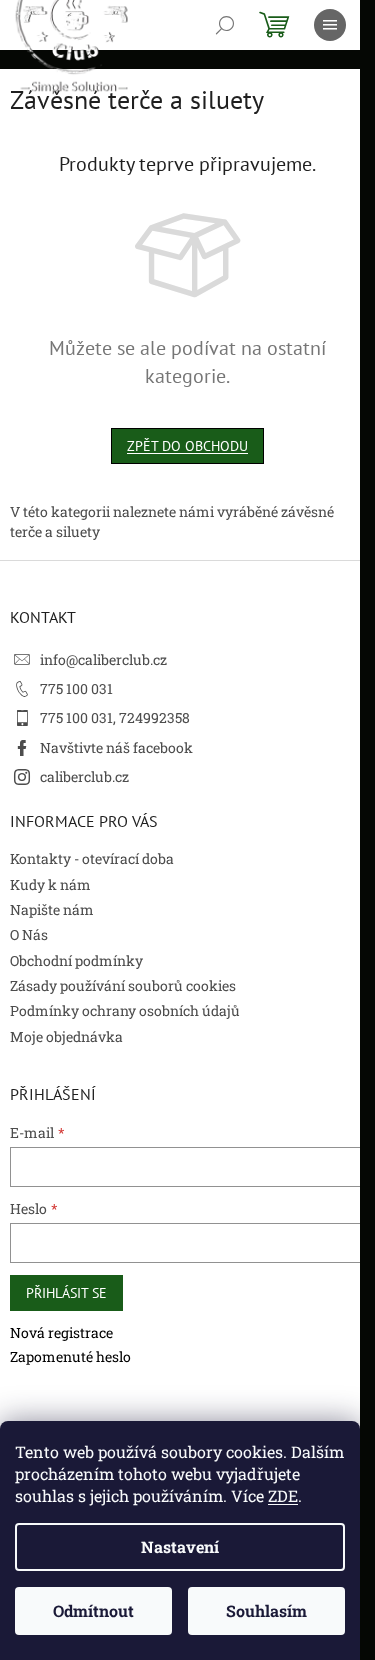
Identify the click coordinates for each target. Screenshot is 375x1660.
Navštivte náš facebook (116, 747)
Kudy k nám (50, 884)
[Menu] (330, 25)
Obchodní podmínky (76, 960)
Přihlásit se (66, 1293)
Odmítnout (93, 1610)
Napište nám (52, 909)
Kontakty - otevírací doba (92, 858)
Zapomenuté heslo (70, 1356)
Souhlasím (266, 1610)
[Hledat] (225, 25)
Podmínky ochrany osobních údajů (125, 1010)
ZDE (283, 1495)
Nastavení (180, 1546)
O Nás (29, 934)
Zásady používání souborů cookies (123, 985)
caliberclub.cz (84, 776)
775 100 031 (76, 688)
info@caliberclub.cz (103, 659)
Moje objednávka (66, 1036)
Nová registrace (61, 1332)
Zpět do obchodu (187, 446)
